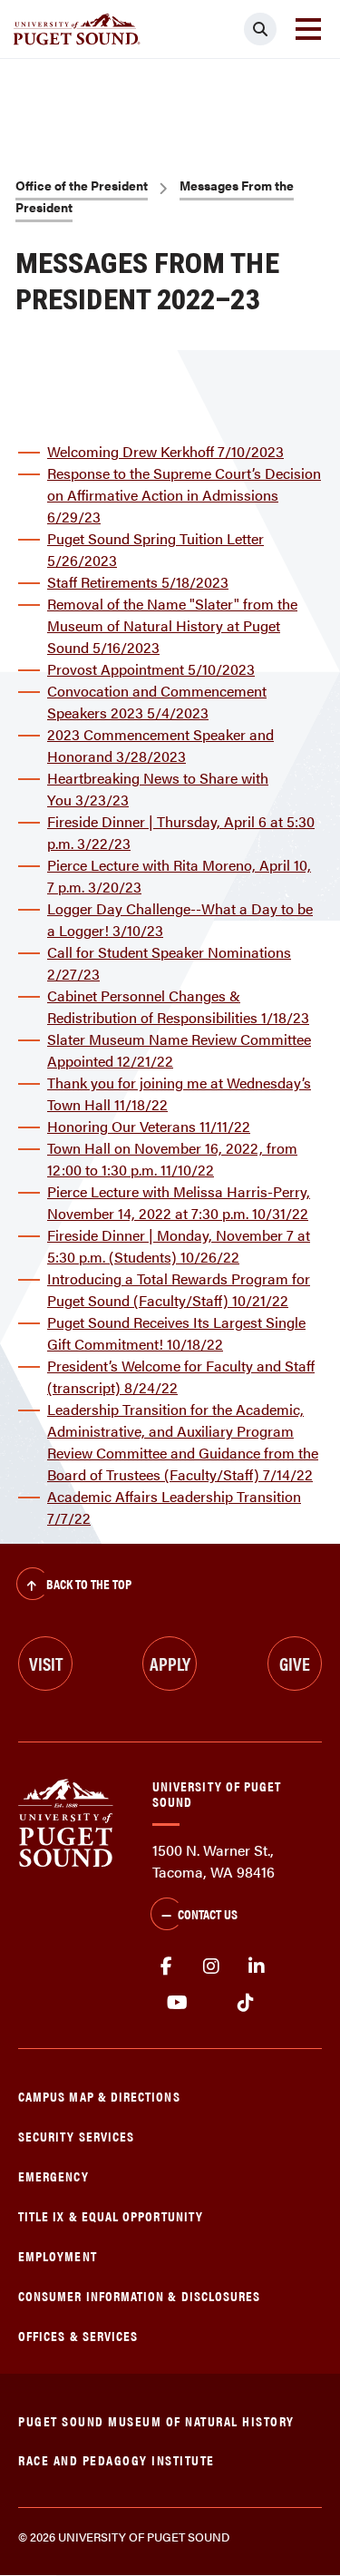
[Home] (66, 1821)
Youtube (177, 2003)
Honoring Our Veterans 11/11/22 (149, 1126)
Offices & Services (78, 2335)
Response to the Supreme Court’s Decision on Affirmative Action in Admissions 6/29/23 (184, 495)
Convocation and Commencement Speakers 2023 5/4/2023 (157, 702)
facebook (166, 1966)
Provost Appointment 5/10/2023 (151, 669)
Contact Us (208, 1913)
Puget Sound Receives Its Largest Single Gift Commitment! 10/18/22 (176, 1333)
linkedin (257, 1966)
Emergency (53, 2176)
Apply (170, 1663)
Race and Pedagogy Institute (117, 2459)
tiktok (245, 2003)
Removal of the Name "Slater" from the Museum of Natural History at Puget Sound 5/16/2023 (172, 625)
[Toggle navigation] (308, 29)
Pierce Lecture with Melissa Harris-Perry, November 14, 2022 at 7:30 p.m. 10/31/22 (179, 1202)
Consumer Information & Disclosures (139, 2295)
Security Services (76, 2136)
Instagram (211, 1966)
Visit (46, 1663)
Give (295, 1663)
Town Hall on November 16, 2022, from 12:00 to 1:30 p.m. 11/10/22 (172, 1159)
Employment (58, 2255)
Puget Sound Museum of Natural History (156, 2420)
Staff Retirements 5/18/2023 (138, 582)
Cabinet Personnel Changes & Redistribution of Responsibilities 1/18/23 (178, 1006)
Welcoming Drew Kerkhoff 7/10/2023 (165, 451)
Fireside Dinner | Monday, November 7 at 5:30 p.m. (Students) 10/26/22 (179, 1246)
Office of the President (82, 185)
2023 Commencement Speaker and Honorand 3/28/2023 (160, 745)
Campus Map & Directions (99, 2096)
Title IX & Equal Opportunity (111, 2215)
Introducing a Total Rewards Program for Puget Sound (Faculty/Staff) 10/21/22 (179, 1289)
